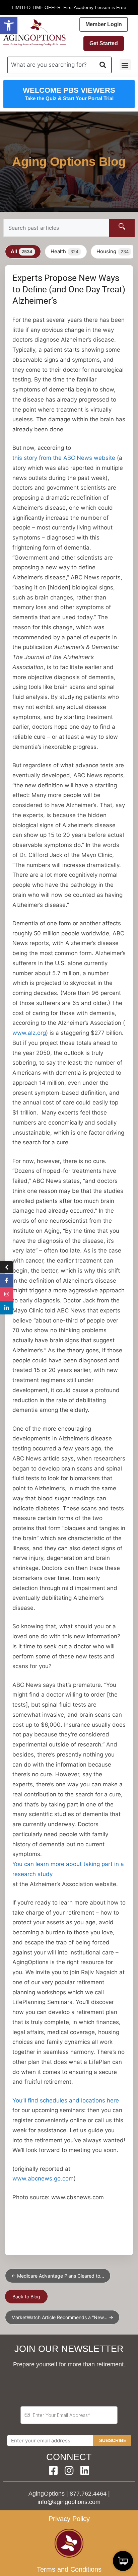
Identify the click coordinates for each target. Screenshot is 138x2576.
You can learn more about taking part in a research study (68, 1869)
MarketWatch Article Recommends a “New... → (62, 2317)
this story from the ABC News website (64, 458)
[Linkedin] (85, 2471)
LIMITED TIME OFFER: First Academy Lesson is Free (69, 7)
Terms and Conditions (69, 2569)
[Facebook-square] (53, 2471)
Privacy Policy (69, 2519)
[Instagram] (69, 2471)
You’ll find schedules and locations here (66, 2100)
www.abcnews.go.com (43, 2178)
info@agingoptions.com (69, 2502)
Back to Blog (26, 2297)
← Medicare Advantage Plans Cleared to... (58, 2276)
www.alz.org (29, 1033)
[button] (9, 25)
